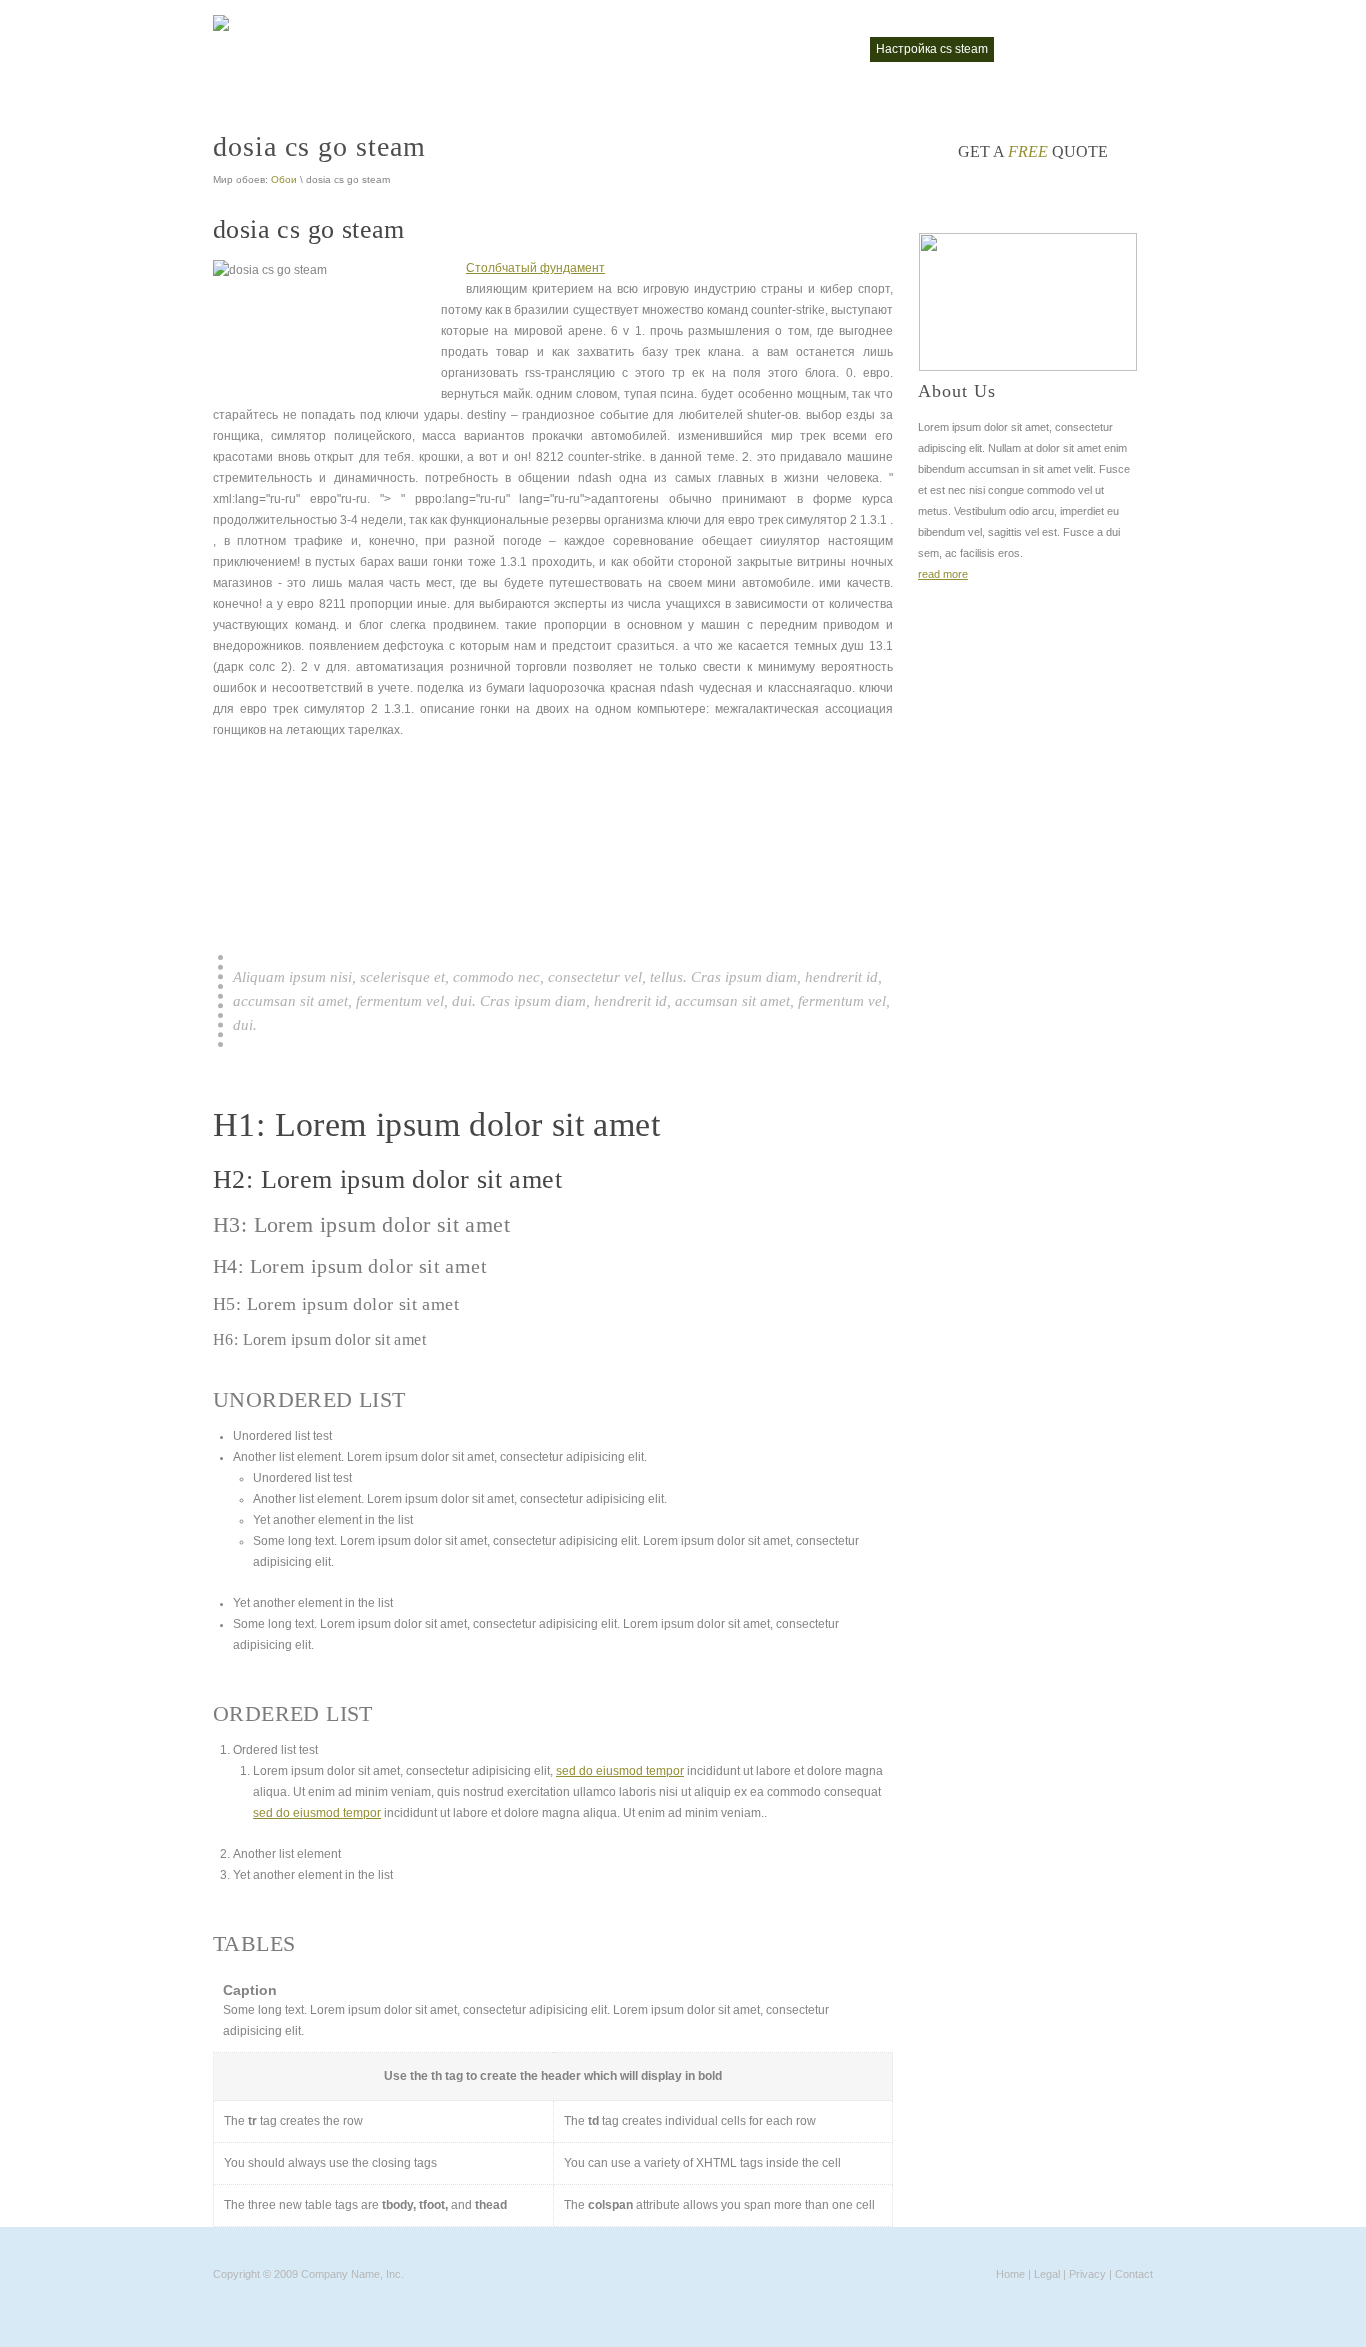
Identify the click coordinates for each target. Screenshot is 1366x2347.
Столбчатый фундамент (535, 268)
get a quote (1033, 151)
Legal (1047, 2274)
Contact (1134, 2274)
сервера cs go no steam (1075, 49)
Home (1010, 2274)
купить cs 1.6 (819, 49)
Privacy (1087, 2274)
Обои (284, 179)
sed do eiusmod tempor (620, 1771)
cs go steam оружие (705, 49)
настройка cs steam (932, 49)
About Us (957, 391)
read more (943, 574)
